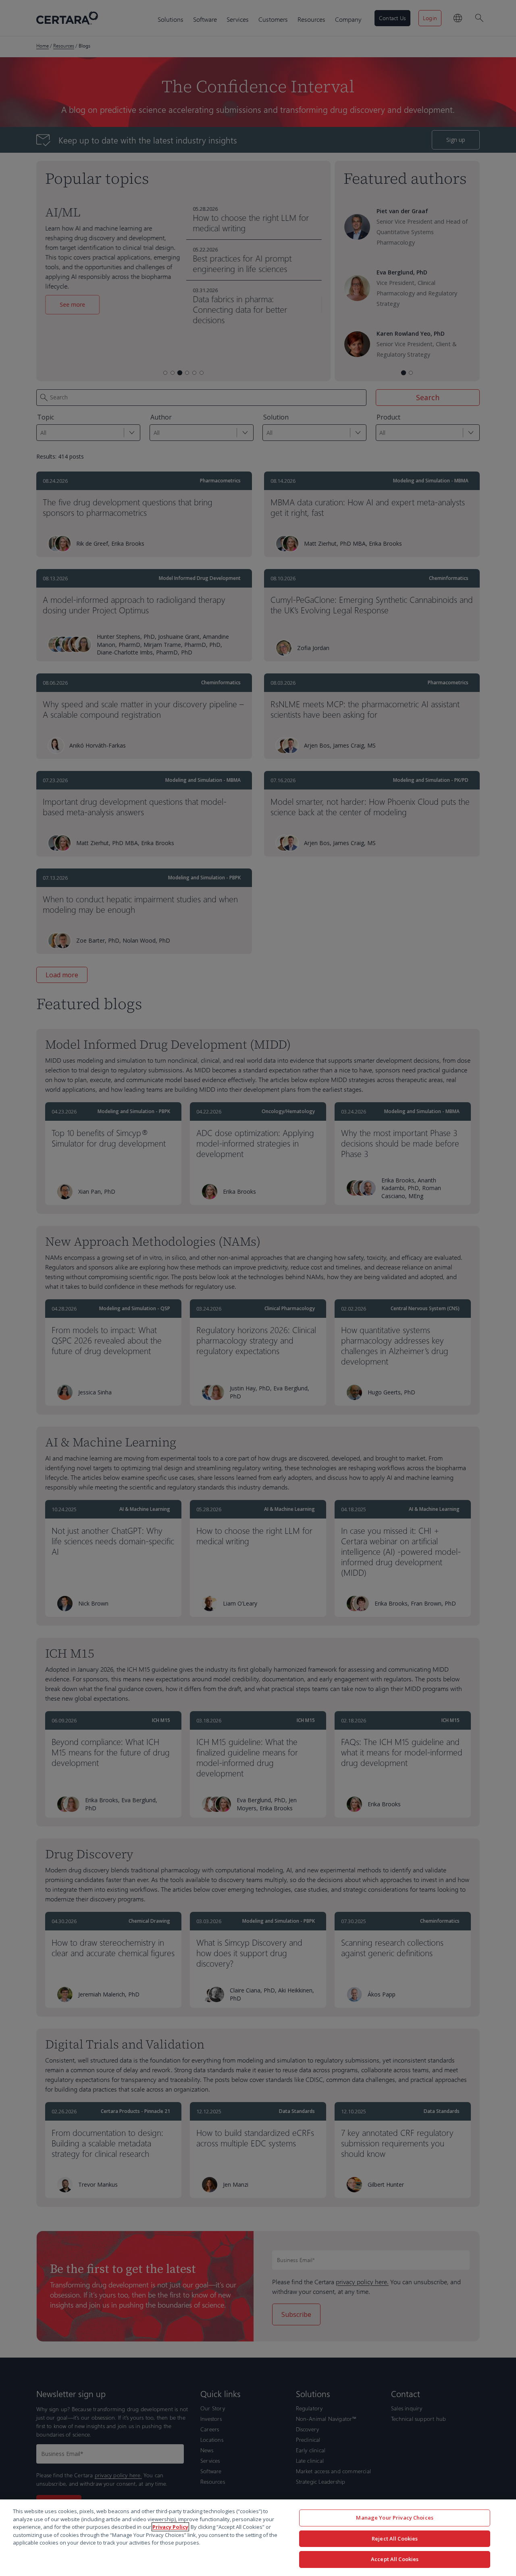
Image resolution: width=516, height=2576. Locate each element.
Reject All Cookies (395, 2539)
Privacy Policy (170, 2527)
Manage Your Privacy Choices (395, 2518)
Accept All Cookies (395, 2559)
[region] (258, 2538)
